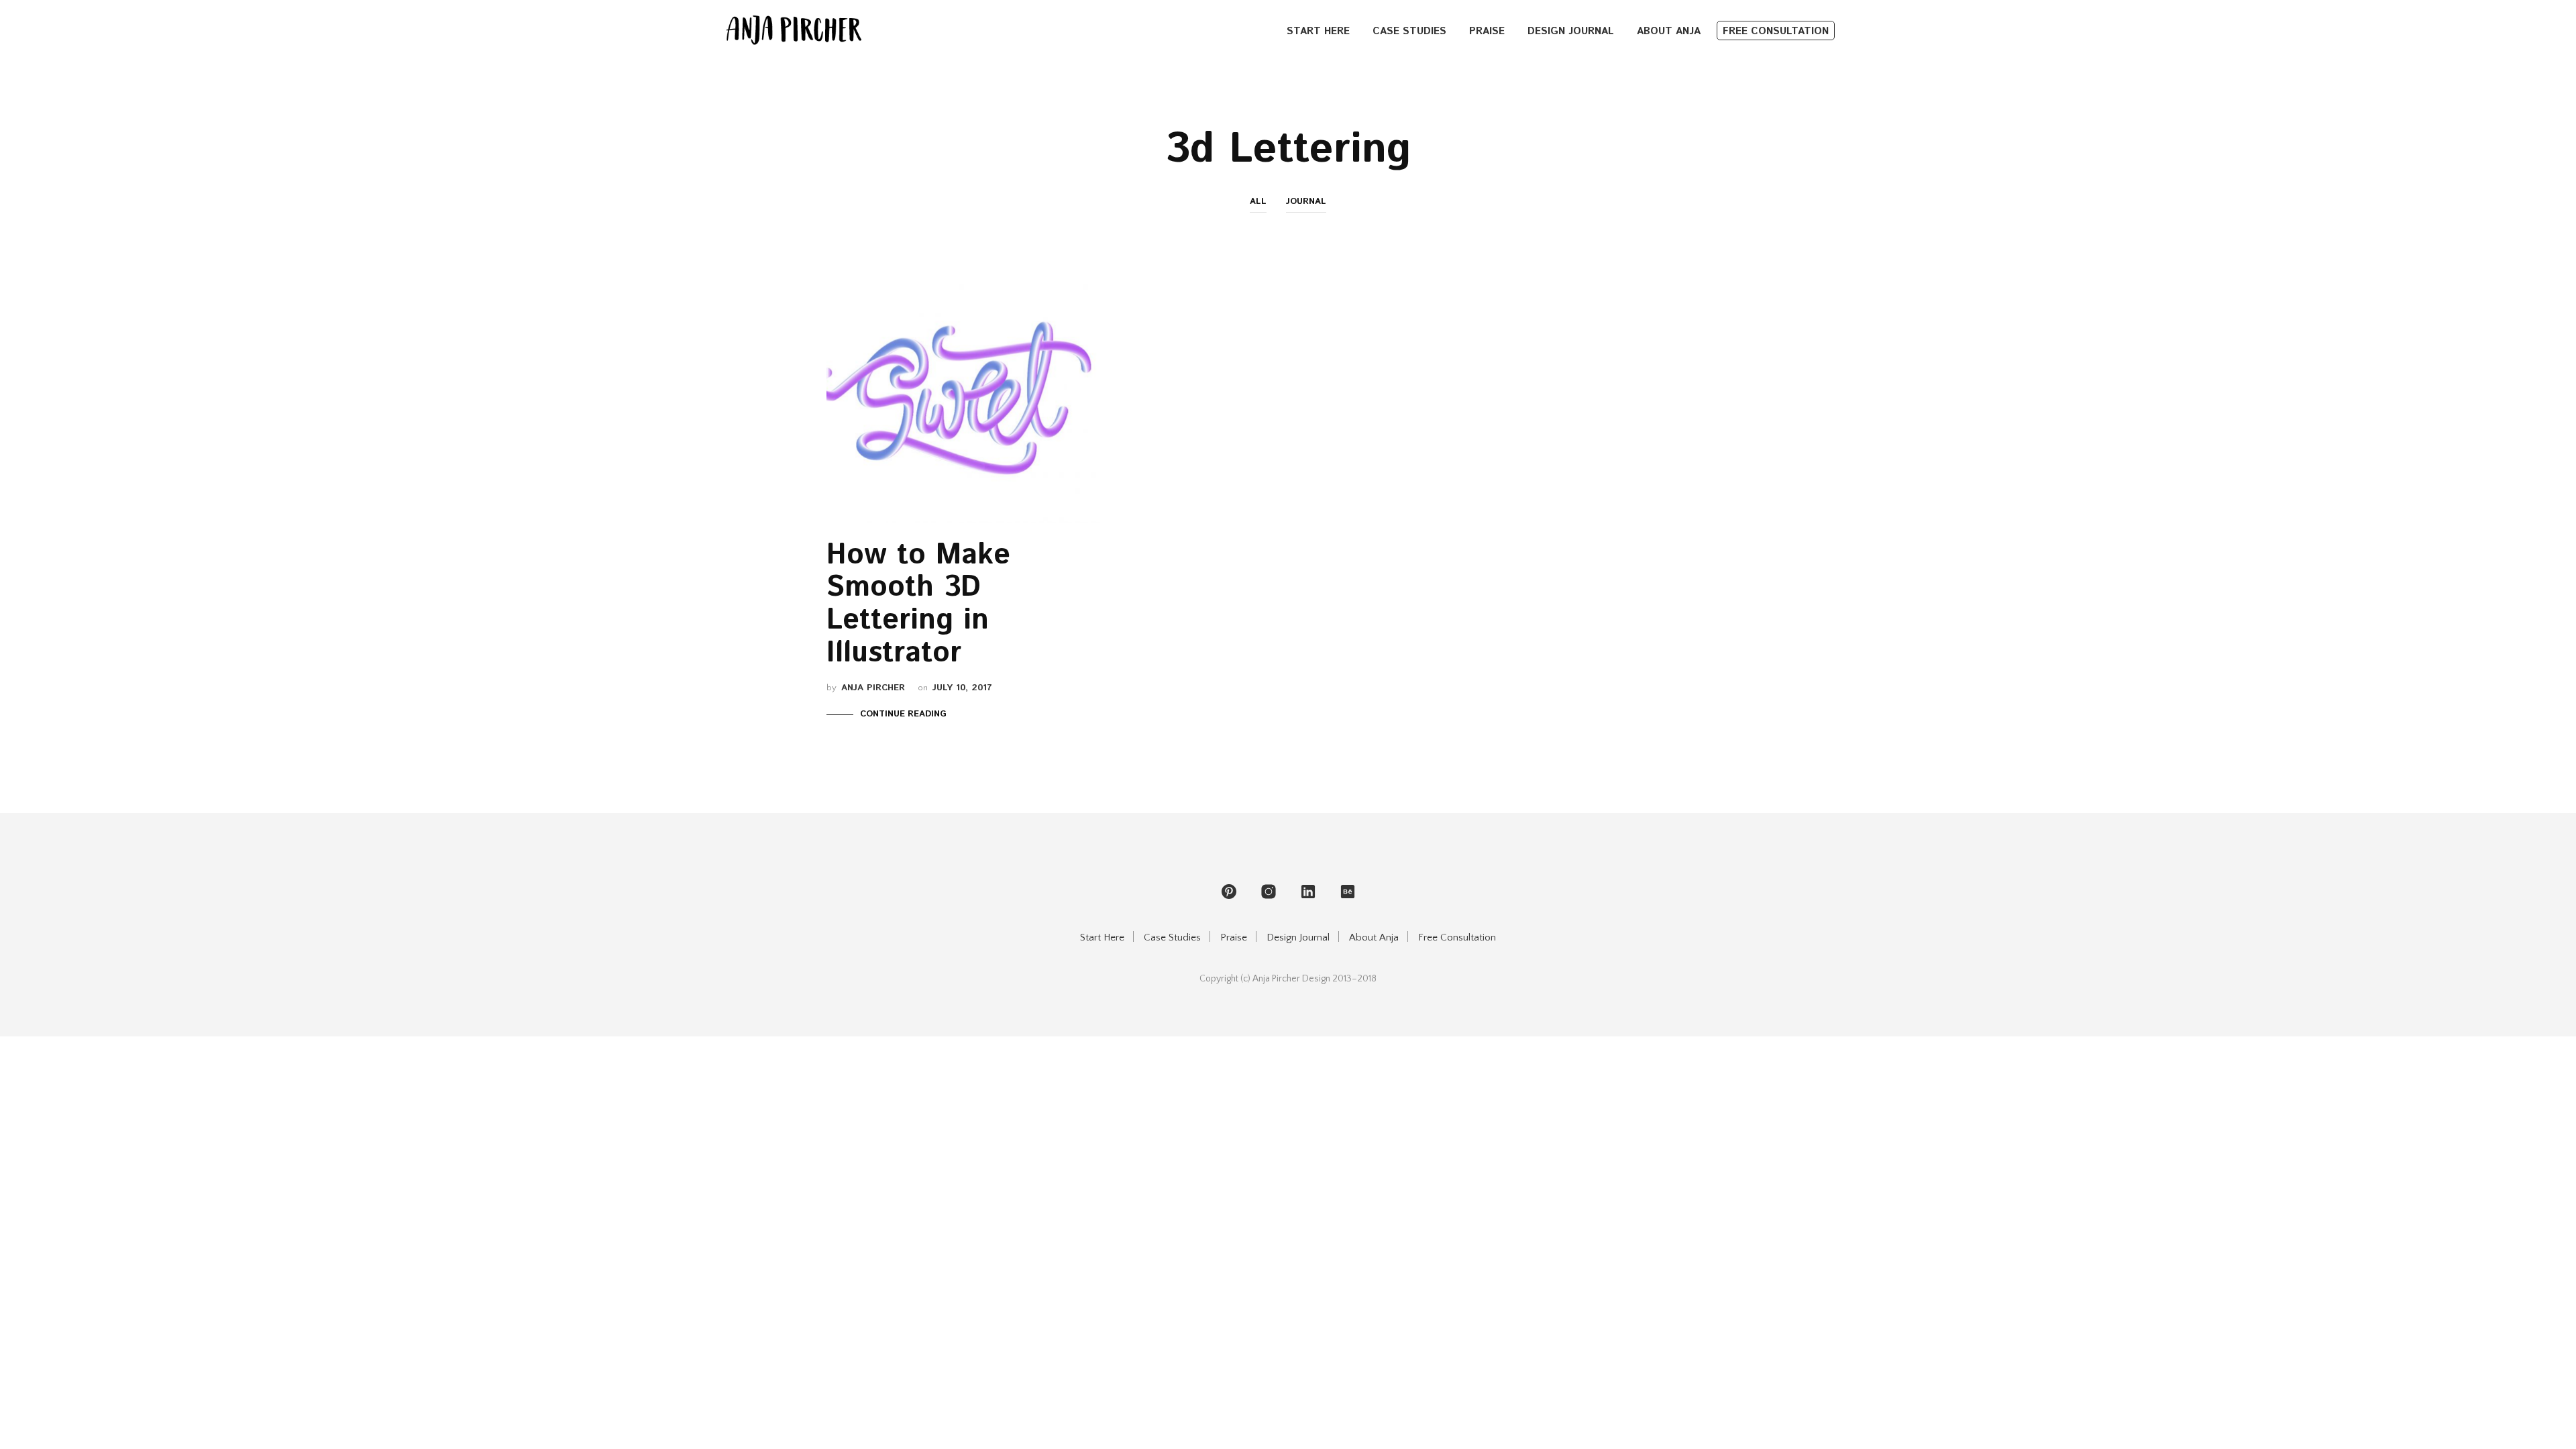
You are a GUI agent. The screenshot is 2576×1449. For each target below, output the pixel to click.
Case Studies (1409, 31)
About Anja (1669, 31)
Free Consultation (1776, 31)
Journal (1306, 202)
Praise (1487, 31)
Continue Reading (903, 714)
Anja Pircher (873, 688)
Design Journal (1571, 31)
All (1258, 202)
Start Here (1318, 31)
